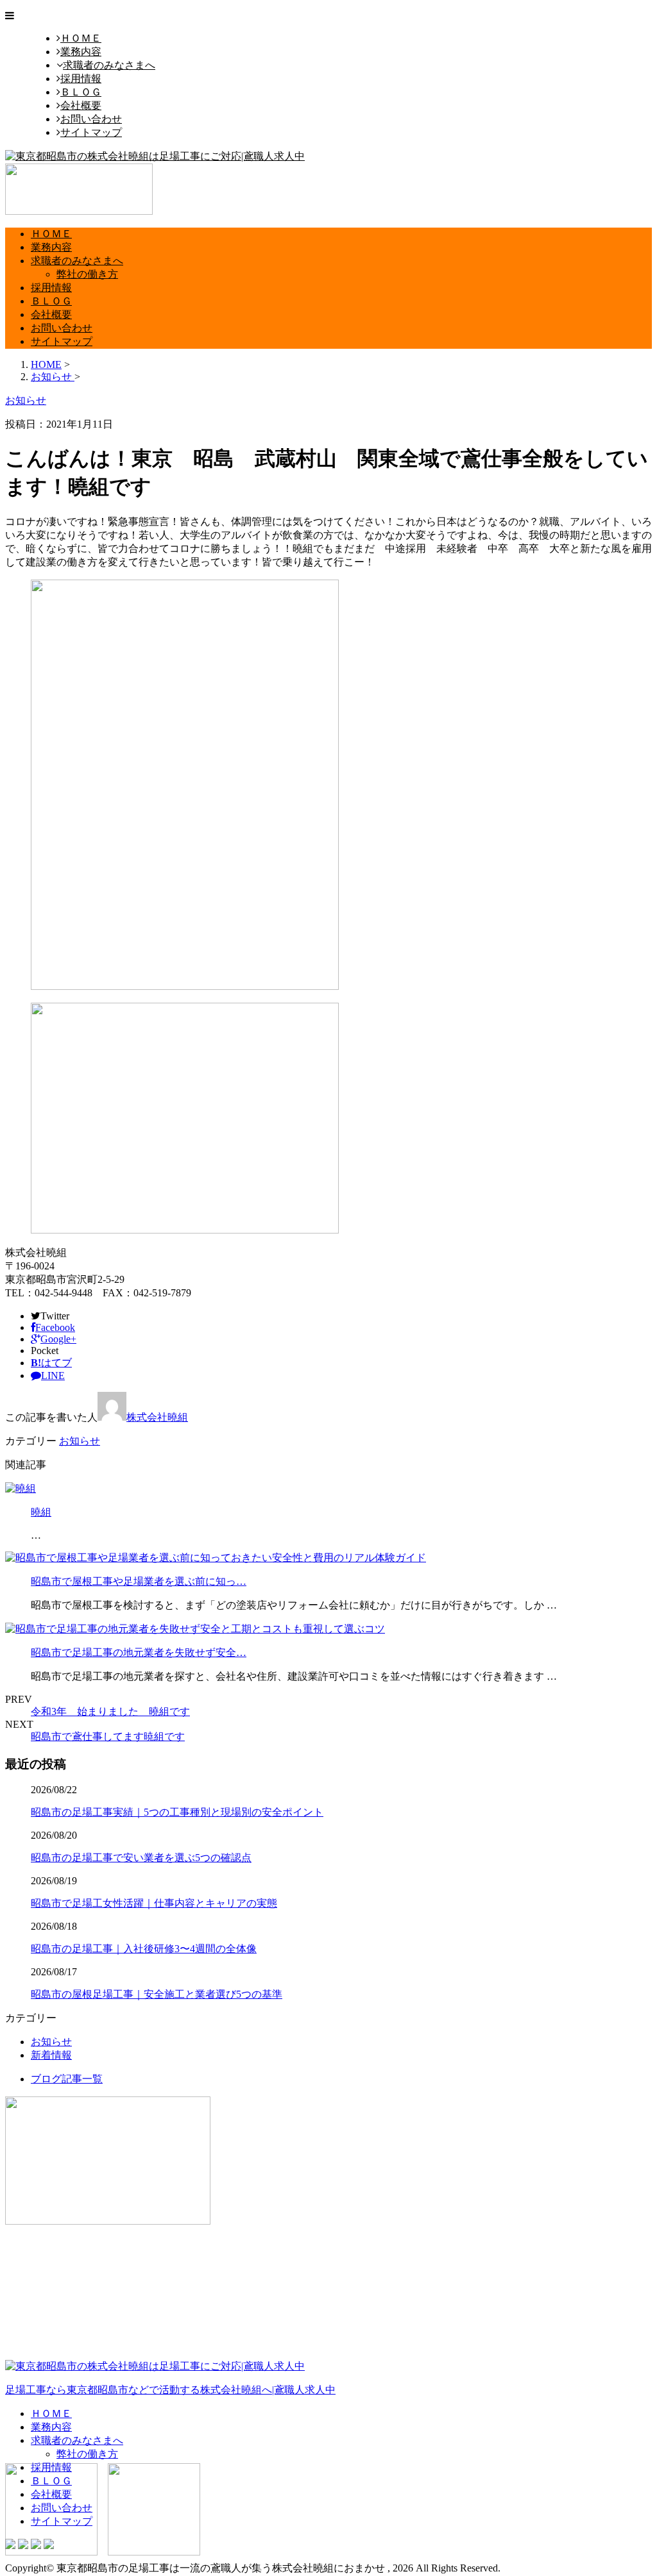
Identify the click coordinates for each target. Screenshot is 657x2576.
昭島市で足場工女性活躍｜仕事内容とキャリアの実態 (154, 1903)
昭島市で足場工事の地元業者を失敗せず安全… (139, 1652)
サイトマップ (91, 132)
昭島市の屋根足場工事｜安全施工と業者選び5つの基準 (157, 1994)
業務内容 (81, 52)
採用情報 (81, 79)
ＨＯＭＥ (81, 38)
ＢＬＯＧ (81, 92)
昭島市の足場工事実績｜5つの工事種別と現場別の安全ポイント (177, 1812)
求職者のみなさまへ (109, 65)
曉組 (41, 1512)
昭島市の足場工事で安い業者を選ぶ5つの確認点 (141, 1858)
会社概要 (81, 105)
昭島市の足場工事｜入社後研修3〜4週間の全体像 (144, 1949)
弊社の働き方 (87, 274)
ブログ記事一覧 (67, 2079)
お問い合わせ (91, 119)
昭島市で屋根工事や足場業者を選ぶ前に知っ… (139, 1581)
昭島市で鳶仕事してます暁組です (108, 1736)
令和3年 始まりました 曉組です (110, 1711)
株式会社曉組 (157, 1417)
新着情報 (51, 2055)
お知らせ (80, 1441)
